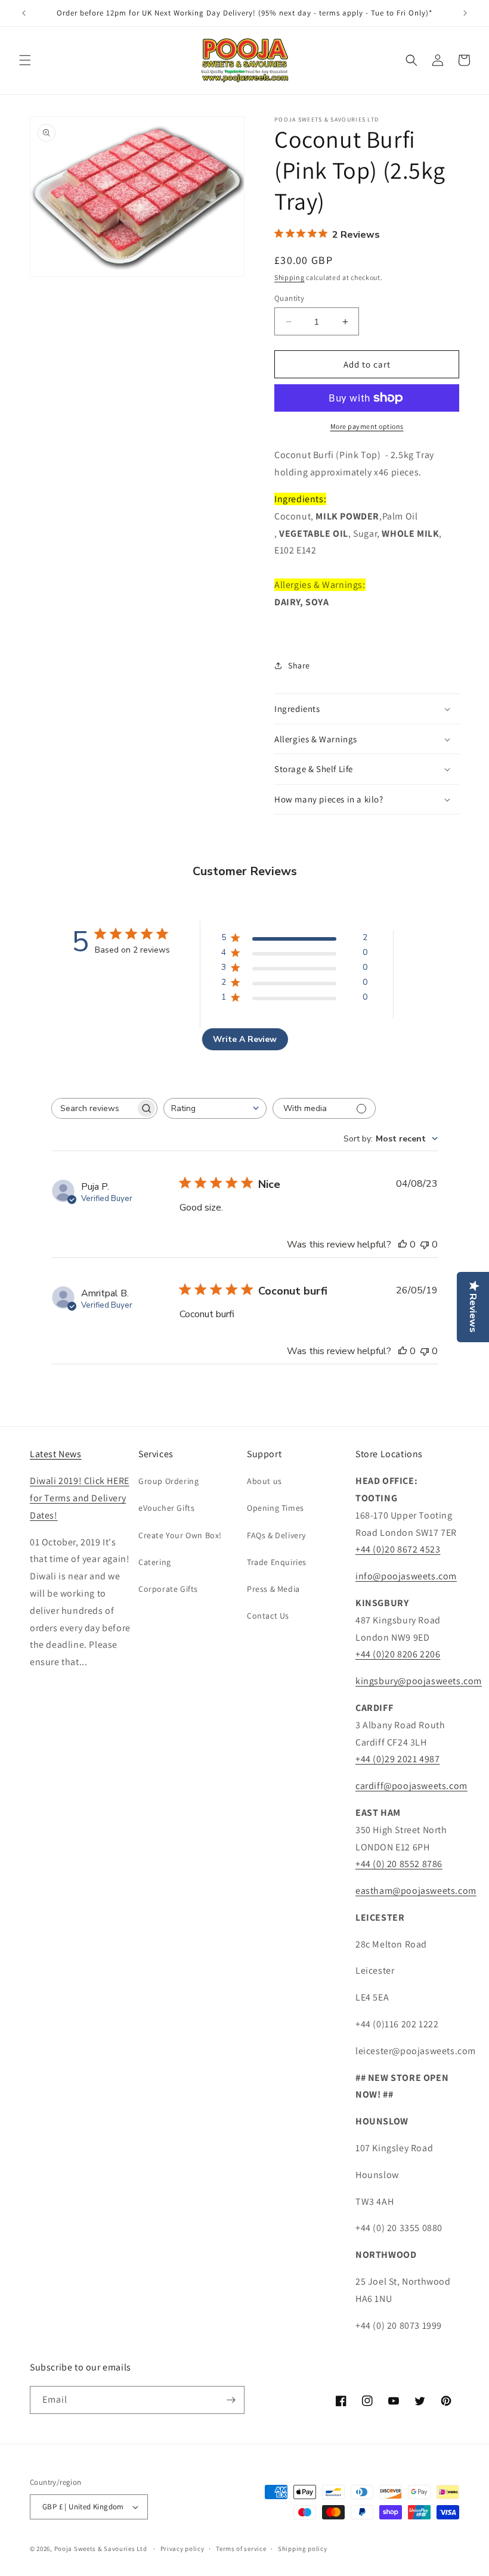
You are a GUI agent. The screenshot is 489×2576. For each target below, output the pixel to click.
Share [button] (299, 665)
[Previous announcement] (24, 13)
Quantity (289, 298)
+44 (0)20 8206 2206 (398, 1654)
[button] (25, 60)
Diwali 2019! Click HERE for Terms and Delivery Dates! (80, 1498)
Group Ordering (168, 1481)
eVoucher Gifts (166, 1508)
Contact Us (268, 1616)
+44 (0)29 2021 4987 (397, 1759)
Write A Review (245, 1039)
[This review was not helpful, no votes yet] (425, 1245)
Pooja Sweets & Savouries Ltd (101, 2549)
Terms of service (241, 2549)
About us (264, 1481)
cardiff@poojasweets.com (411, 1786)
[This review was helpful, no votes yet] (403, 1245)
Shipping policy (303, 2549)
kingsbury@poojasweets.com (419, 1681)
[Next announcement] (465, 13)
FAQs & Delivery (276, 1535)
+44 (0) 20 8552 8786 (399, 1864)
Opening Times (276, 1508)
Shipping (290, 277)
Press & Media (273, 1589)
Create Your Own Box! (180, 1535)
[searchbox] (94, 1108)
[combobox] (215, 1108)
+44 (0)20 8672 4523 (398, 1549)
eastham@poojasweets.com (416, 1891)
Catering (155, 1562)
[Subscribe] (231, 2400)
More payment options (367, 426)
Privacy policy (182, 2549)
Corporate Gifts (168, 1589)
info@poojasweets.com (406, 1576)
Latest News (56, 1454)
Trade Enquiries (277, 1562)
